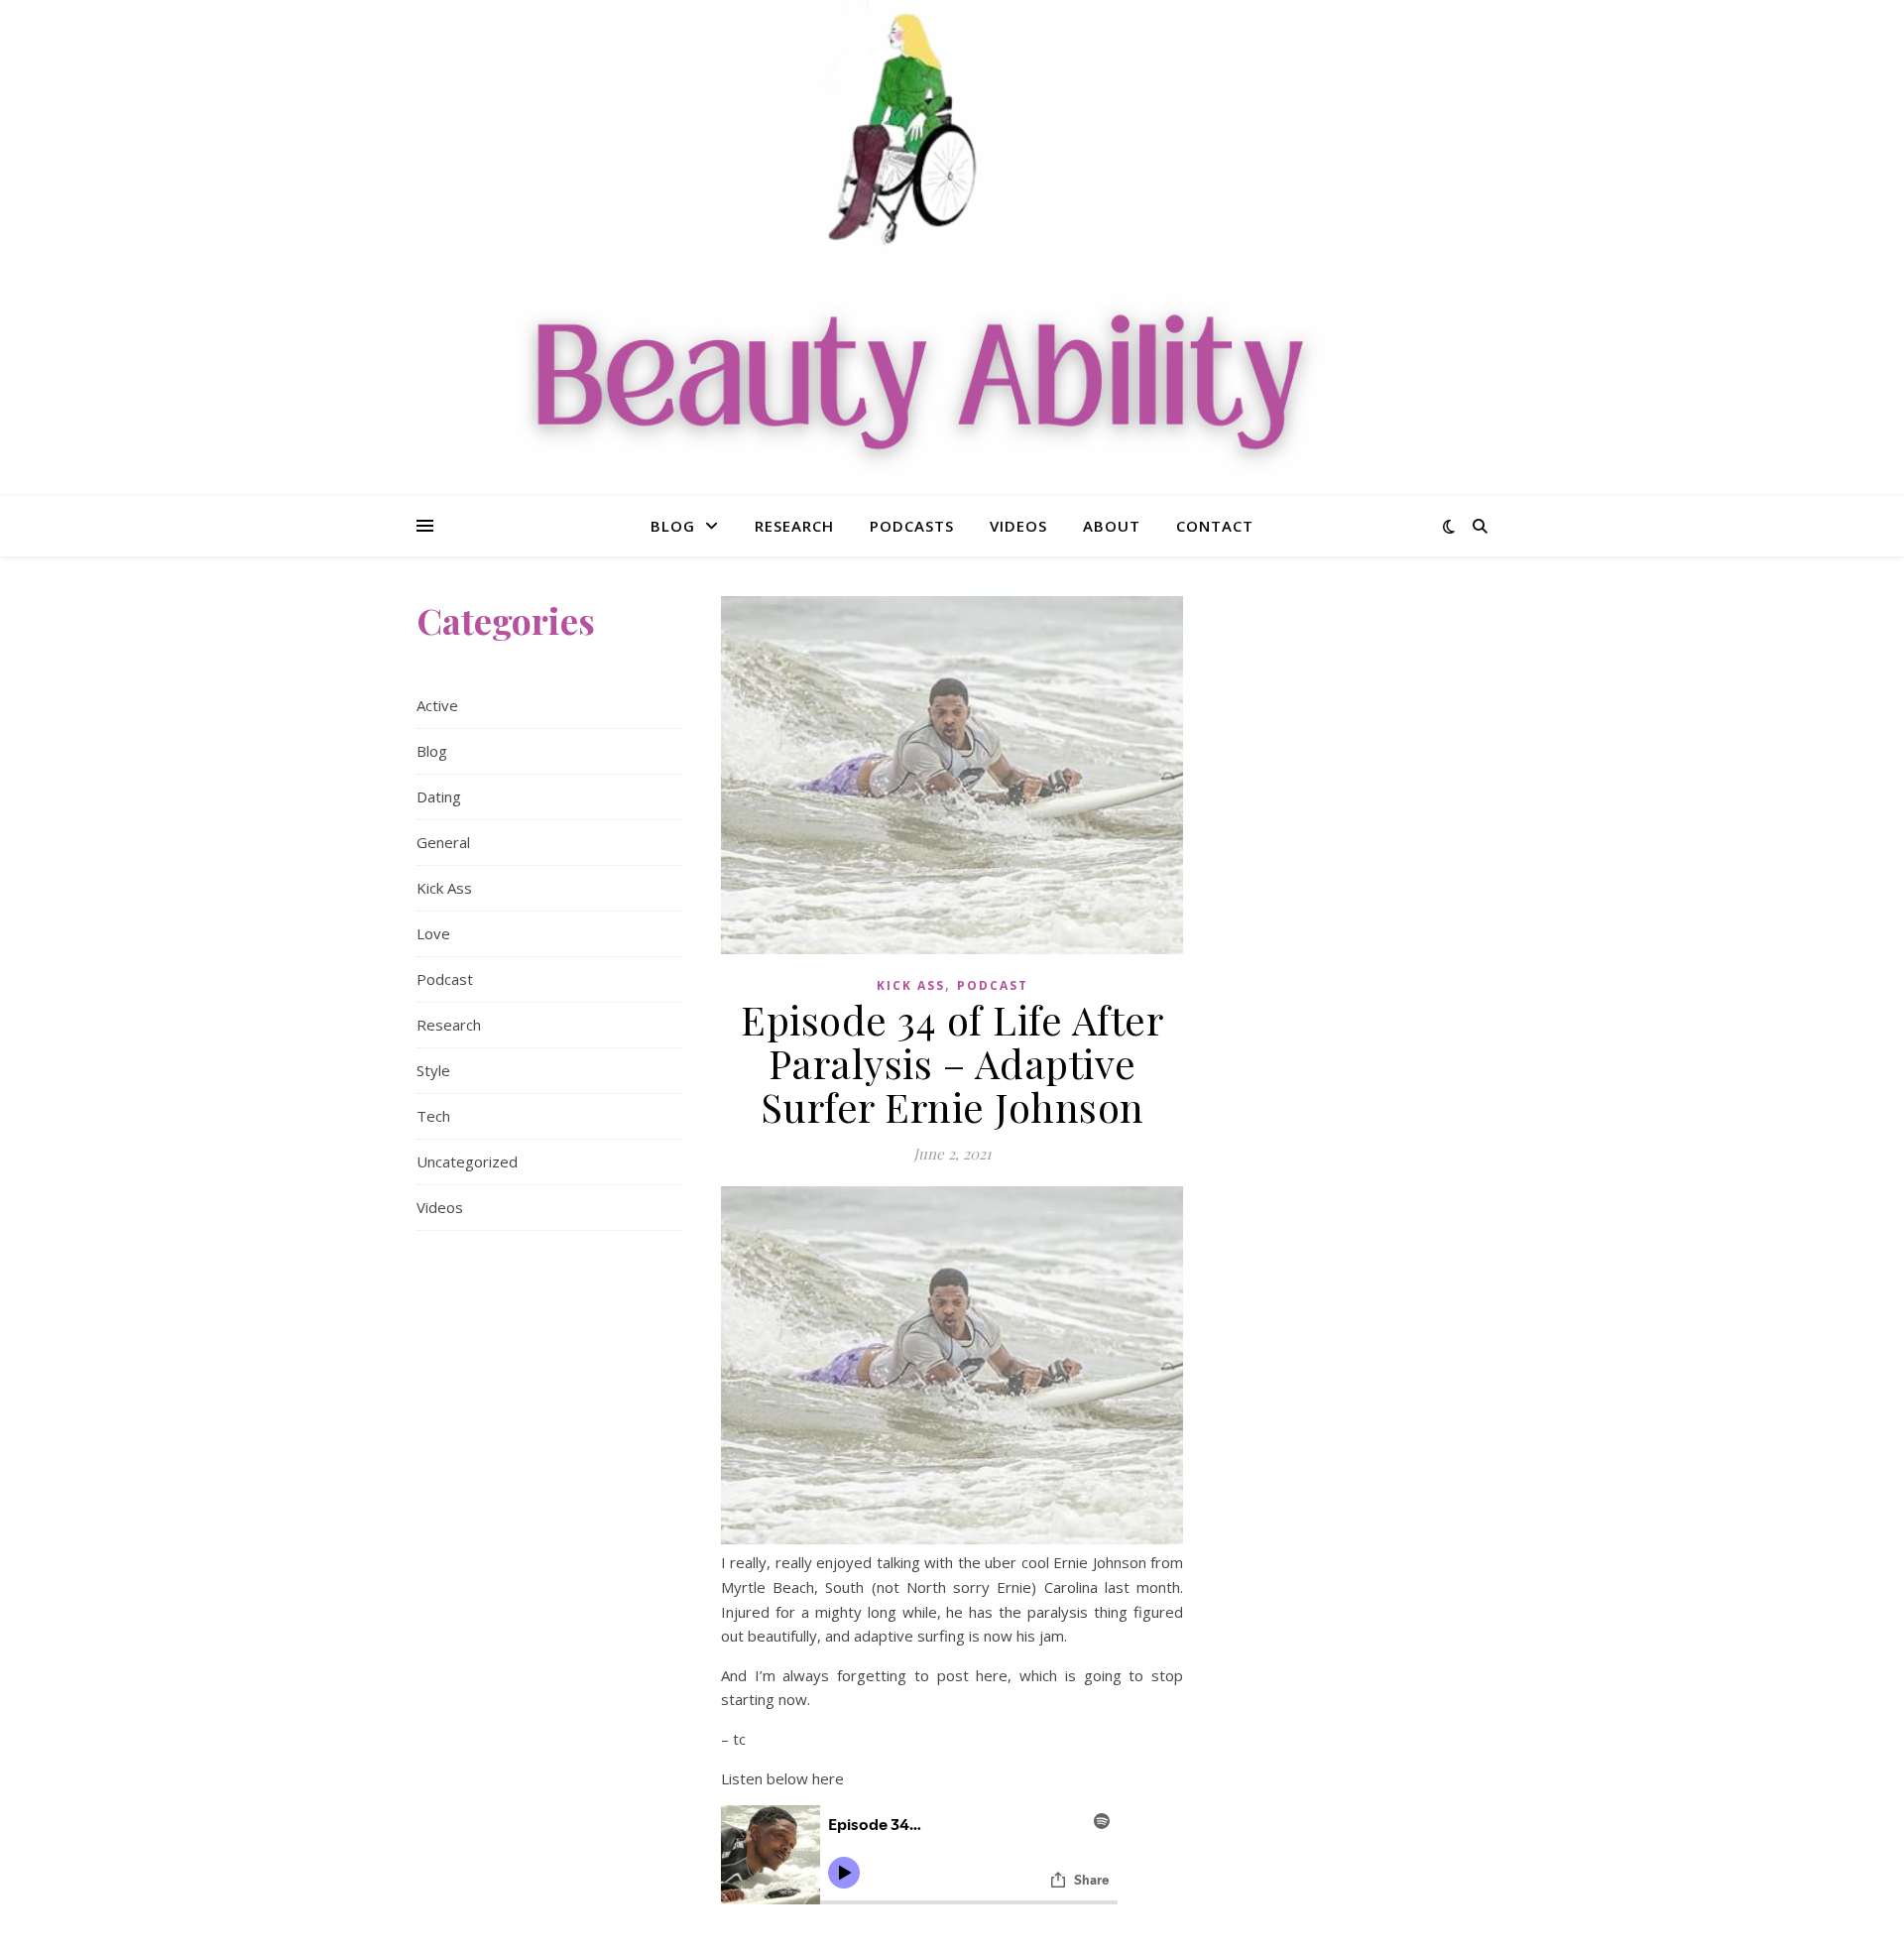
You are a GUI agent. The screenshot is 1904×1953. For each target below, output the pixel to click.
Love (433, 933)
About (1112, 526)
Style (433, 1070)
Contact (1215, 526)
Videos (1018, 526)
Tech (433, 1116)
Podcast (445, 979)
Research (794, 526)
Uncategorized (467, 1161)
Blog (673, 526)
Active (437, 705)
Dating (439, 796)
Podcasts (912, 526)
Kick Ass (444, 888)
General (443, 842)
